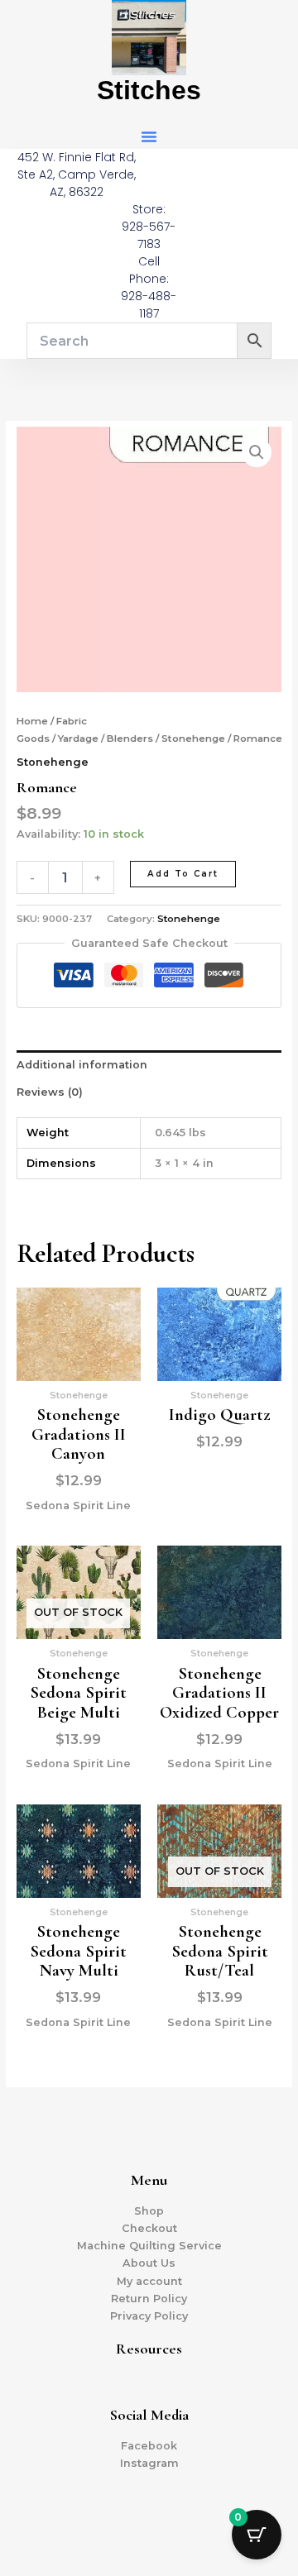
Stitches (149, 90)
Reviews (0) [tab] (50, 1092)
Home (32, 721)
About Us (149, 2263)
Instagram (149, 2463)
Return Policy (149, 2299)
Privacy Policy (149, 2316)
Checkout (149, 2228)
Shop (149, 2211)
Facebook (149, 2446)
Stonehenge (193, 738)
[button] (149, 136)
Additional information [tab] (82, 1065)
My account (149, 2281)
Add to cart (183, 874)
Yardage (78, 738)
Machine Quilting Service (149, 2246)
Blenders (130, 738)
